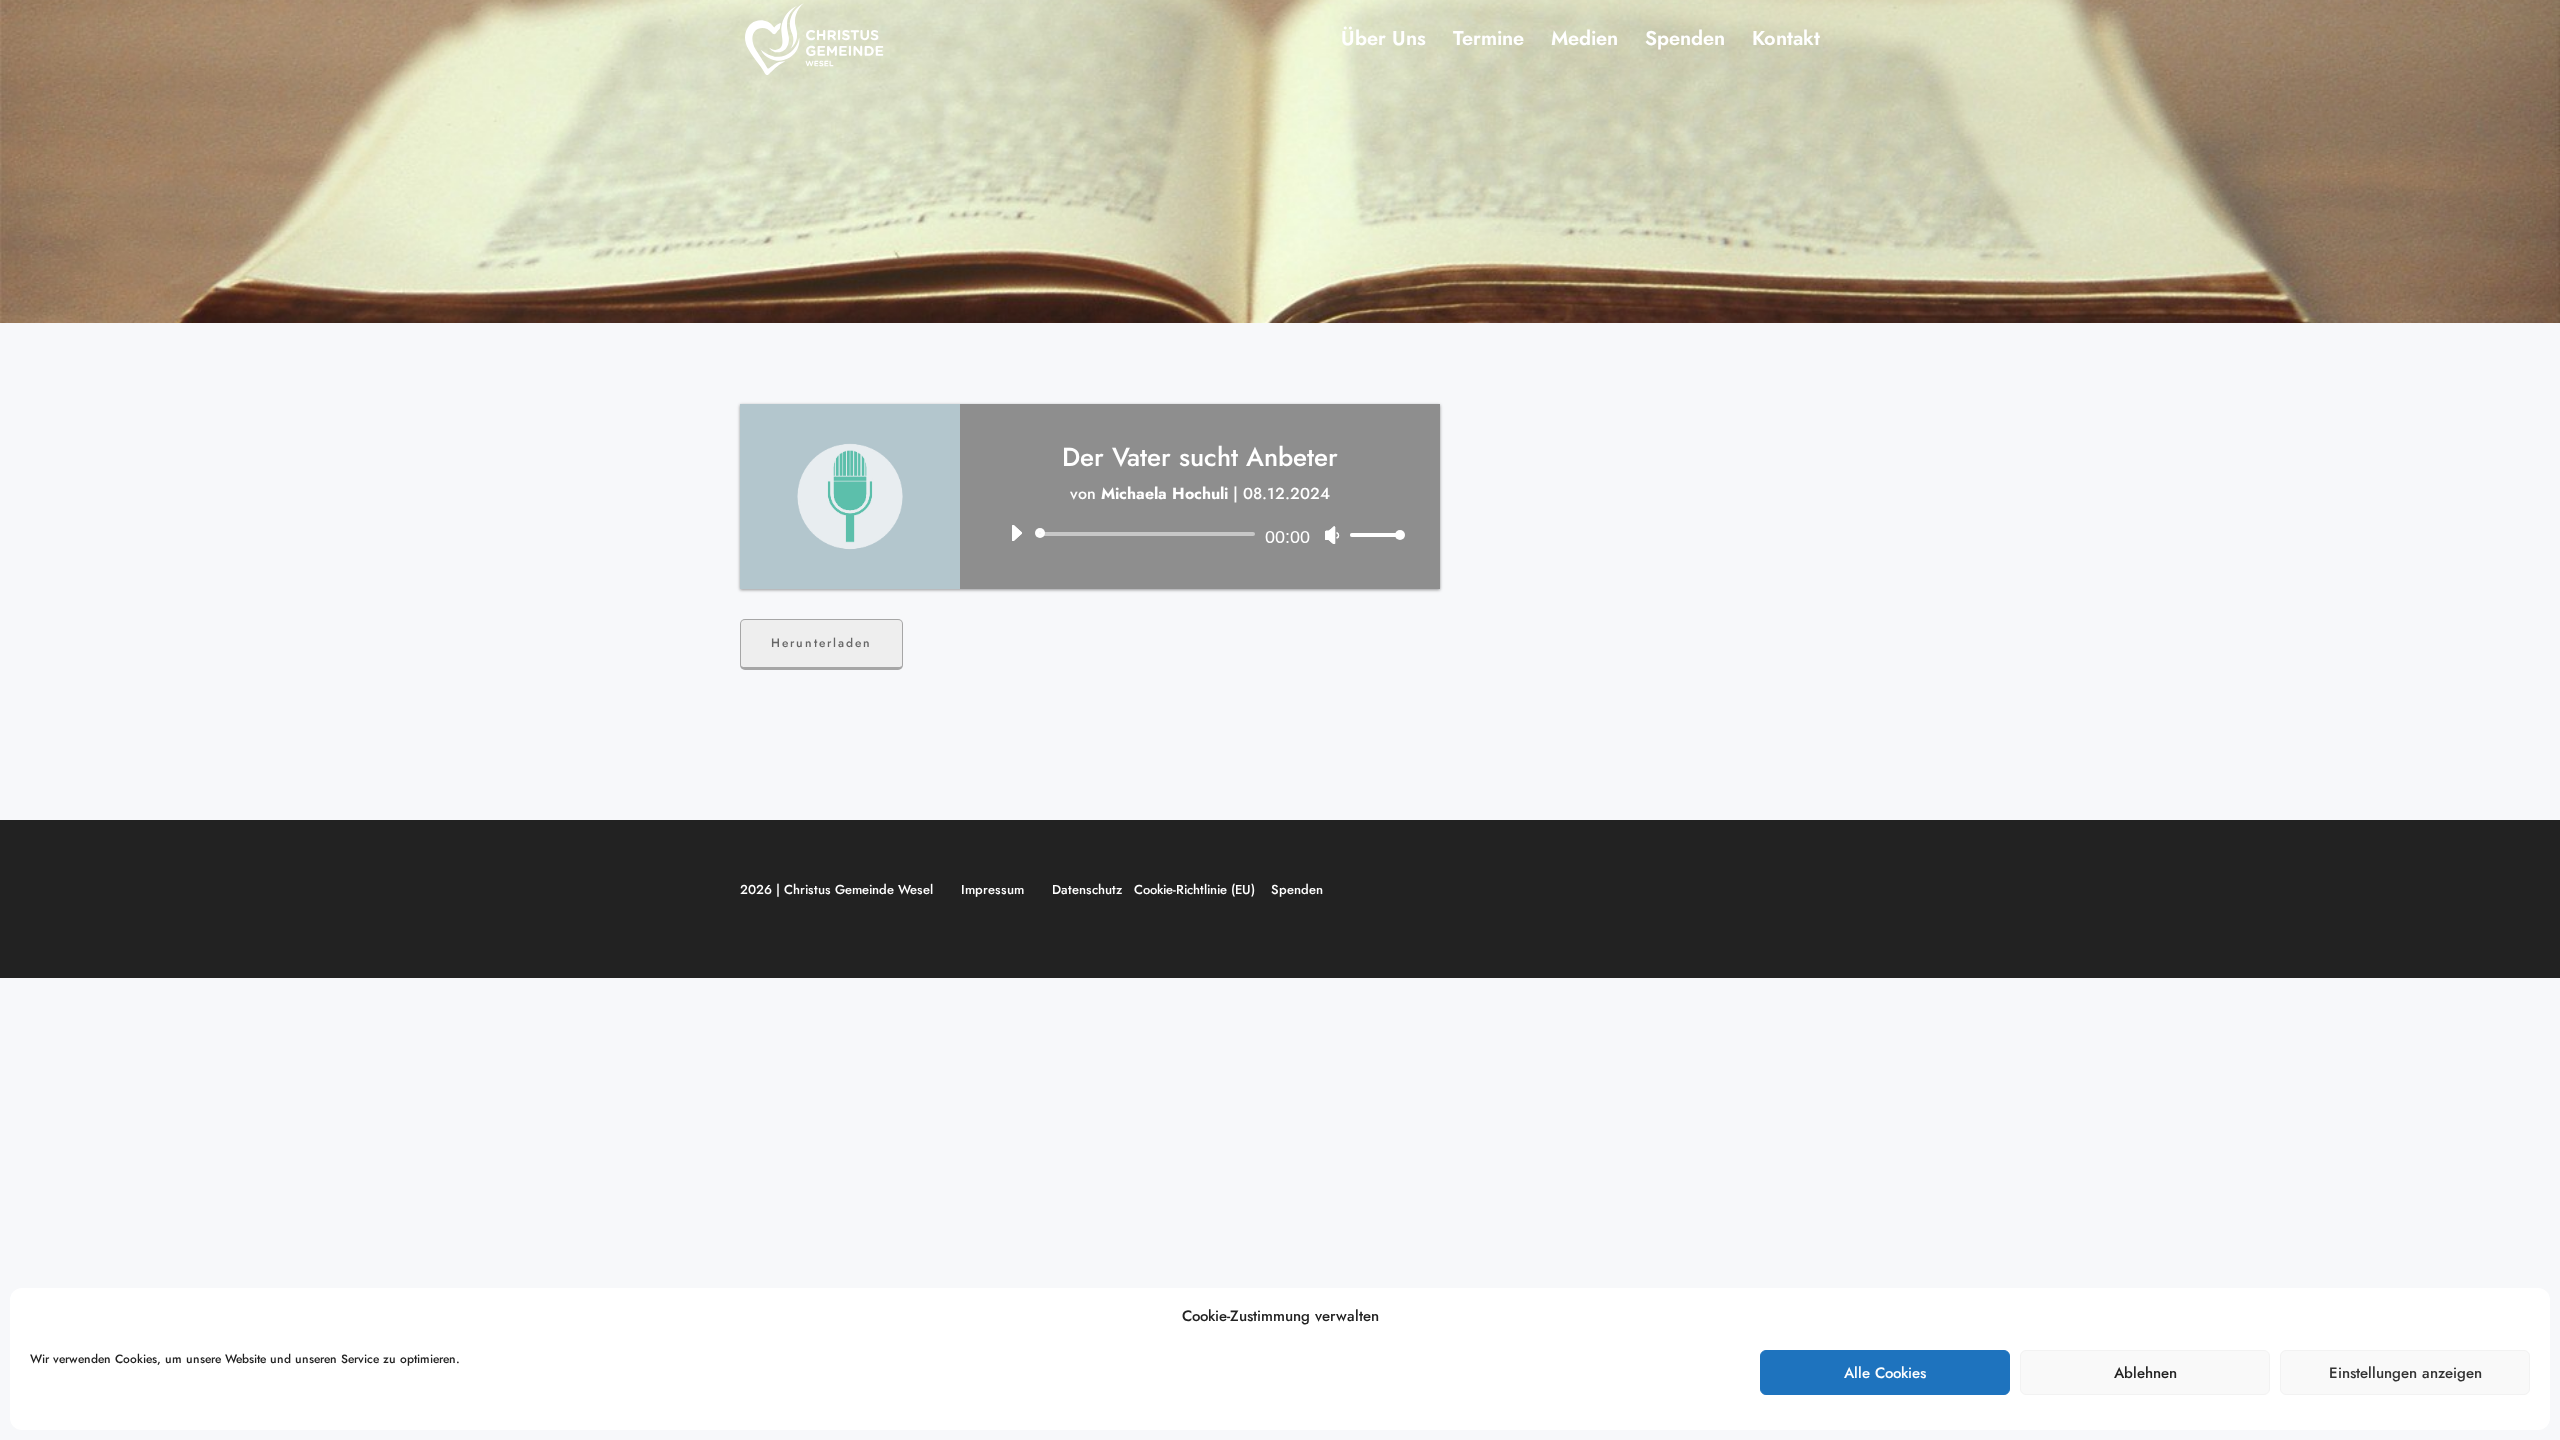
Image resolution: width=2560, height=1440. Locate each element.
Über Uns (1383, 42)
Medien (1584, 42)
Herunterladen (821, 643)
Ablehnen (2145, 1373)
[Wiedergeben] (1016, 533)
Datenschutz (1087, 889)
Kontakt (1786, 42)
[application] (1200, 534)
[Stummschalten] (1332, 535)
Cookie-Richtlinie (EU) (1194, 889)
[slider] (1372, 534)
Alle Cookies (1885, 1373)
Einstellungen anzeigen (2405, 1373)
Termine (1488, 42)
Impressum (992, 889)
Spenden (1685, 42)
